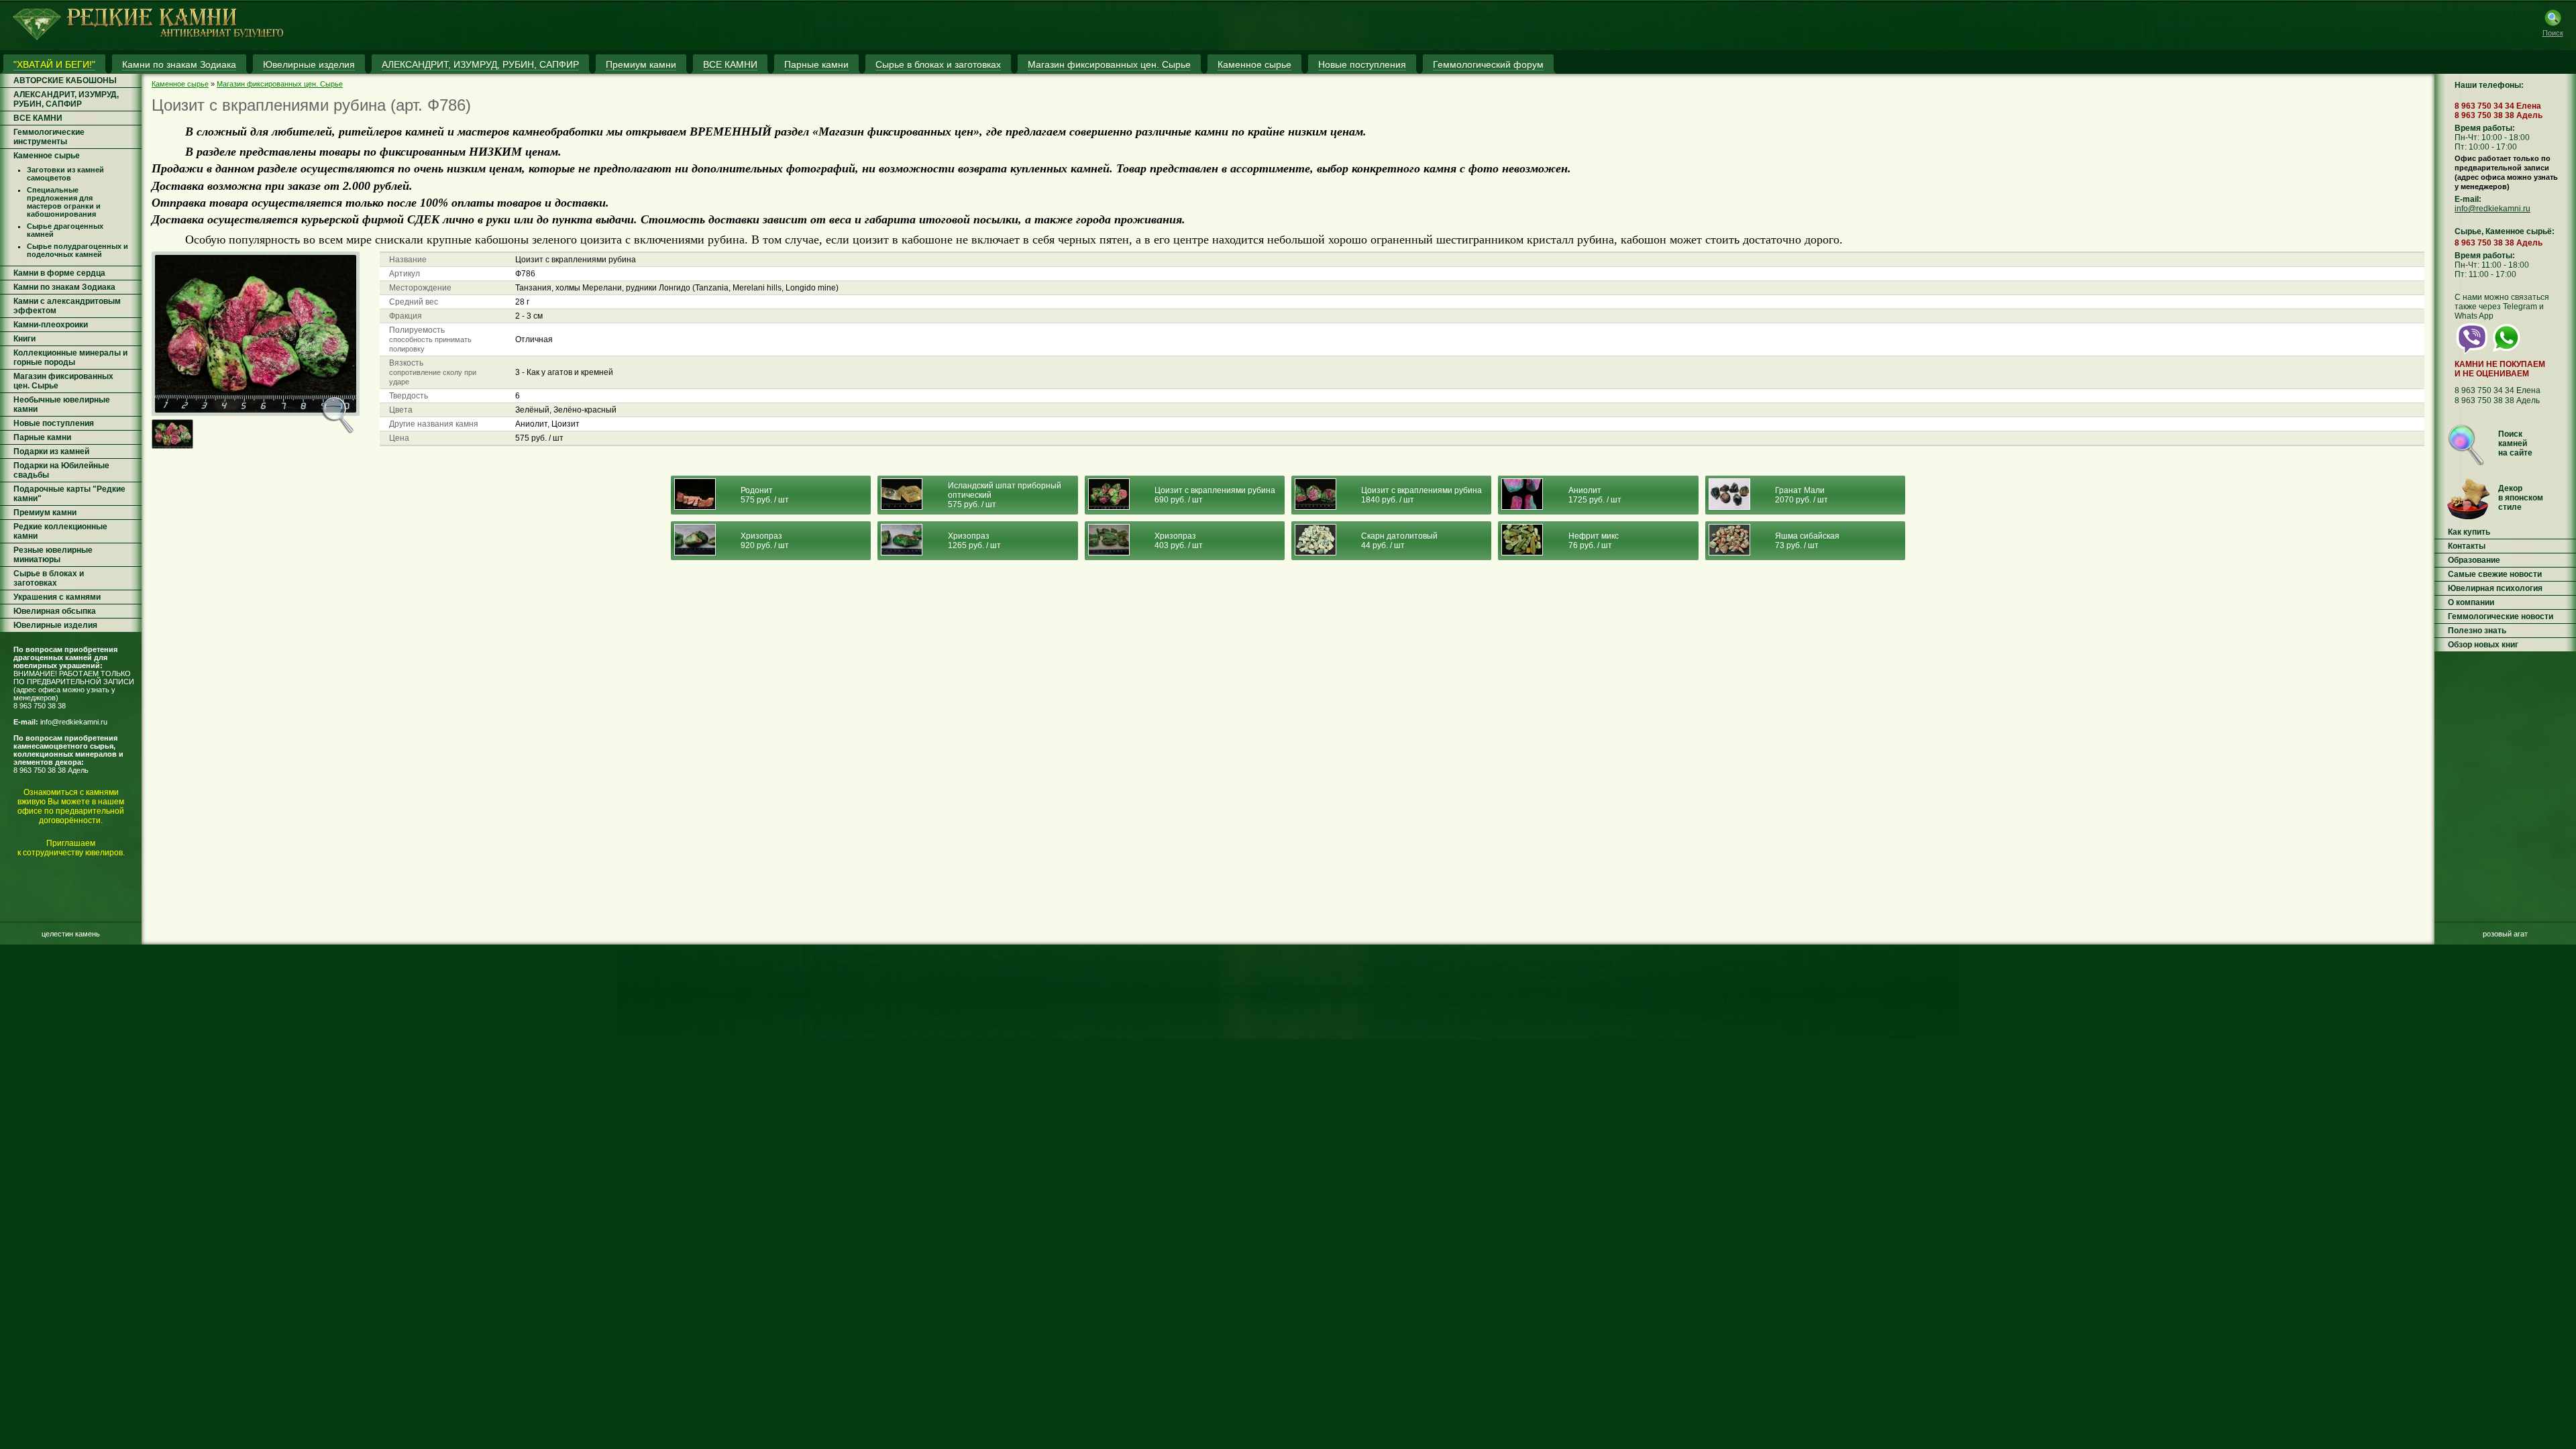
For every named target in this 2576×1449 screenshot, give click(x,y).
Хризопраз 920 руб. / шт (765, 541)
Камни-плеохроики (51, 325)
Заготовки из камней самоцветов (65, 174)
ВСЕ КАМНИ (38, 118)
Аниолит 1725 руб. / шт (1595, 495)
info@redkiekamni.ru (74, 722)
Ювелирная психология (2495, 588)
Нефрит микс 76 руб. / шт (1594, 541)
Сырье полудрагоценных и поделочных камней (77, 250)
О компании (2471, 602)
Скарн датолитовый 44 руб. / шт (1399, 541)
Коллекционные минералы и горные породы (70, 358)
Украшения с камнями (57, 597)
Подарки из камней (51, 451)
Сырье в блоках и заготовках (49, 578)
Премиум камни (45, 513)
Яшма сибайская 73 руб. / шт (1807, 541)
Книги (24, 339)
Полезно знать (2477, 631)
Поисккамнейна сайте (2515, 443)
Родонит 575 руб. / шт (765, 495)
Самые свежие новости (2495, 574)
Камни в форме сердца (59, 273)
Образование (2474, 560)
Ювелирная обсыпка (55, 611)
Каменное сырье (47, 156)
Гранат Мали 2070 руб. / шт (1802, 495)
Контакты (2467, 546)
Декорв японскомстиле (2521, 498)
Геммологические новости (2501, 616)
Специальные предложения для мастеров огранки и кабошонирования (64, 202)
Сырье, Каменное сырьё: (2505, 231)
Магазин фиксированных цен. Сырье (280, 84)
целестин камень (71, 934)
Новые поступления (54, 423)
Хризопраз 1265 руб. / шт (974, 541)
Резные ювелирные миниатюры (53, 555)
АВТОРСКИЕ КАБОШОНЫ (65, 80)
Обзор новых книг (2483, 645)
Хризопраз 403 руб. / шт (1179, 541)
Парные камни (42, 437)
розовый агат (2505, 934)
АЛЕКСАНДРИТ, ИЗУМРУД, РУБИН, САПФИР (66, 99)
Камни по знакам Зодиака (64, 287)
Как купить (2469, 532)
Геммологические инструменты (49, 137)
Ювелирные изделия (55, 625)
